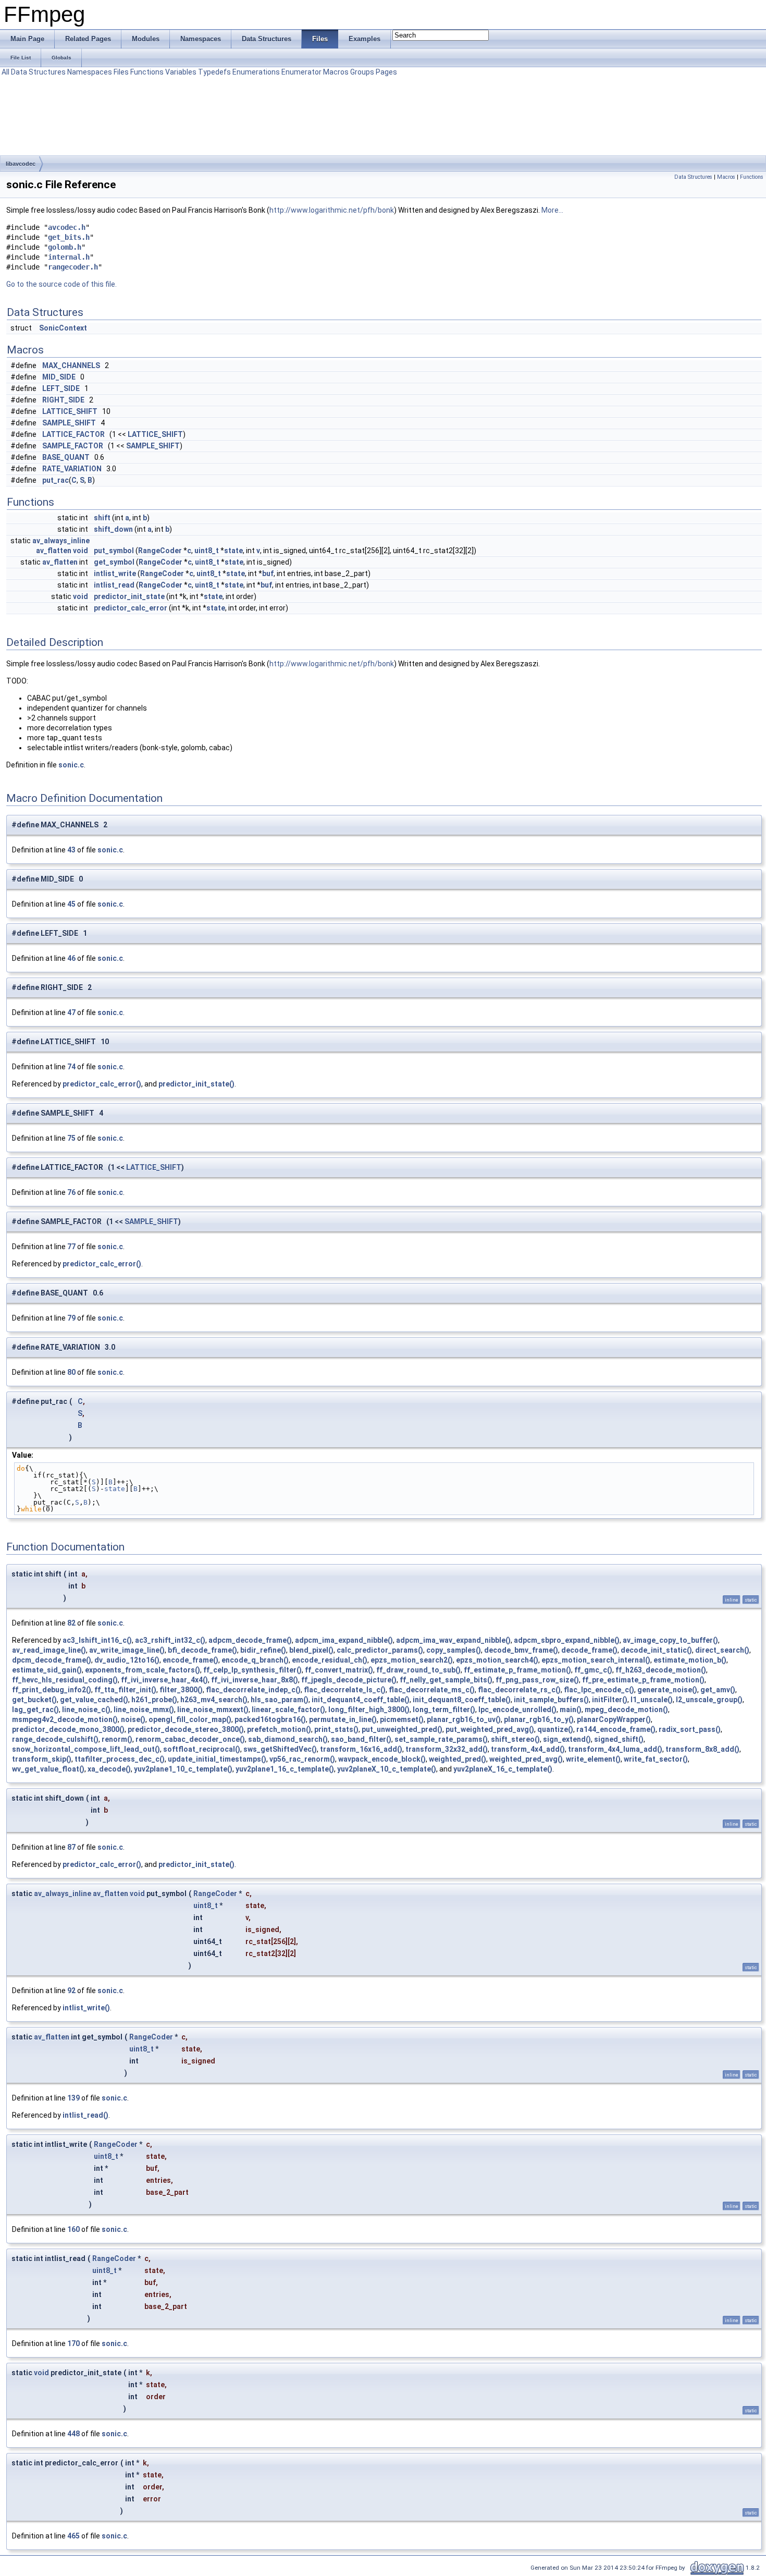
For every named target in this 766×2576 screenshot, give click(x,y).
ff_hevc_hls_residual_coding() (65, 1680)
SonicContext (63, 328)
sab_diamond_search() (288, 1739)
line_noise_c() (86, 1710)
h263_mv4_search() (214, 1700)
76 (71, 1192)
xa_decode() (109, 1769)
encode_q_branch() (255, 1660)
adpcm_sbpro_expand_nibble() (567, 1640)
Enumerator (301, 72)
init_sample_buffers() (551, 1700)
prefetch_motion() (279, 1729)
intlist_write (115, 573)
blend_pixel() (311, 1650)
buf (268, 573)
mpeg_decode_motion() (626, 1710)
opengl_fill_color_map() (190, 1719)
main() (571, 1710)
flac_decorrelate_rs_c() (519, 1690)
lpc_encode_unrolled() (517, 1710)
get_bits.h (69, 237)
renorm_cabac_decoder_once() (190, 1739)
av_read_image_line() (49, 1650)
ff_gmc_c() (593, 1670)
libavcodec (21, 164)
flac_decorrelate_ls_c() (345, 1690)
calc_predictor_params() (380, 1650)
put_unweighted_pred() (402, 1729)
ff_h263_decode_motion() (661, 1670)
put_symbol (114, 551)
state (233, 551)
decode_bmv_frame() (521, 1650)
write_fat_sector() (656, 1759)
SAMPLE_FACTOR (73, 446)
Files (121, 72)
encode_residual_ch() (330, 1660)
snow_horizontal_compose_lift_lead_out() (86, 1749)
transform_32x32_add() (447, 1749)
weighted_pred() (458, 1759)
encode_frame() (190, 1660)
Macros (336, 72)
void (81, 551)
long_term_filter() (444, 1710)
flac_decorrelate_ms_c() (432, 1690)
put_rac (55, 480)
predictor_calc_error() (102, 1084)
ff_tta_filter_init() (125, 1690)
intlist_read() (85, 2115)
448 (73, 2434)
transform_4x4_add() (528, 1749)
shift (102, 518)
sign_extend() (567, 1739)
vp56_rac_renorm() (302, 1759)
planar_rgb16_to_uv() (464, 1719)
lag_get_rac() (35, 1710)
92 (71, 1991)
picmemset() (402, 1719)
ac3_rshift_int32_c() (170, 1640)
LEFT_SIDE (61, 388)
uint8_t (207, 551)
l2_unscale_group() (709, 1700)
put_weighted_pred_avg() (490, 1729)
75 (71, 1138)
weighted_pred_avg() (526, 1759)
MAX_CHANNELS (71, 365)
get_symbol (114, 562)
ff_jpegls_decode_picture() (349, 1680)
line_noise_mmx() (144, 1710)
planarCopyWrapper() (614, 1719)
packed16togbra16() (270, 1719)
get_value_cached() (94, 1700)
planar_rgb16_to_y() (539, 1719)
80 (71, 1372)
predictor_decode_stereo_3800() (186, 1729)
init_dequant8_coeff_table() (462, 1700)
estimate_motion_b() (690, 1660)
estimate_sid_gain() (47, 1670)
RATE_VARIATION (72, 469)
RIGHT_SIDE (63, 400)
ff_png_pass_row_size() (537, 1680)
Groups (362, 72)
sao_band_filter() (361, 1739)
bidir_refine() (263, 1650)
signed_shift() (619, 1739)
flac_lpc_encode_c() (599, 1690)
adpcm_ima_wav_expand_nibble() (453, 1640)
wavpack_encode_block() (382, 1759)
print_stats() (336, 1729)
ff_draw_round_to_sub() (418, 1670)
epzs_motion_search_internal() (596, 1660)
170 (73, 2343)
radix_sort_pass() (690, 1729)
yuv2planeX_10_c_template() (387, 1769)
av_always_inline (61, 541)
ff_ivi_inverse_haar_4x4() (164, 1680)
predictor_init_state (129, 596)
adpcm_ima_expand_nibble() (344, 1640)
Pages (386, 72)
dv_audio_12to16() (127, 1660)
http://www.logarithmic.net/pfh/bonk (332, 210)
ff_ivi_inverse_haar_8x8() (255, 1680)
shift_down (113, 529)
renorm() (117, 1739)
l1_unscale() (652, 1700)
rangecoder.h (73, 267)
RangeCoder (160, 551)
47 (71, 1012)
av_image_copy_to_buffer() (670, 1640)
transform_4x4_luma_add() (615, 1749)
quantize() (555, 1729)
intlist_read (114, 585)
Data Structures (38, 72)
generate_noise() (667, 1690)
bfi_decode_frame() (202, 1650)
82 (71, 1623)
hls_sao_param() (280, 1700)
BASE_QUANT (66, 457)
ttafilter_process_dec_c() (120, 1759)
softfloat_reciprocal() (202, 1749)
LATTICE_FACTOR (73, 434)
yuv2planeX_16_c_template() (503, 1769)
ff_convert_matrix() (339, 1670)
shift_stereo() (515, 1739)
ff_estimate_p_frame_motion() (517, 1670)
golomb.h (65, 247)
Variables (181, 72)
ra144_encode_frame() (616, 1729)
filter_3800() (181, 1690)
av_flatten (54, 551)
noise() (133, 1719)
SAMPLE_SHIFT (69, 423)
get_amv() (718, 1690)
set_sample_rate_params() (441, 1739)
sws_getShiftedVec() (280, 1749)
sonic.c (71, 765)
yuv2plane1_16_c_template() (285, 1769)
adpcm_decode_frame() (250, 1640)
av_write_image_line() (127, 1650)
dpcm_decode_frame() (52, 1660)
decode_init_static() (656, 1650)
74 (71, 1067)
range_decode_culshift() (55, 1739)
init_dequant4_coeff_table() (361, 1700)
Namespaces (90, 72)
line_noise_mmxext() (213, 1710)
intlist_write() (86, 2008)
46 (71, 958)
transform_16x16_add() (361, 1749)
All (5, 72)
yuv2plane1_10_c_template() (183, 1769)
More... (552, 210)
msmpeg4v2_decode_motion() (65, 1719)
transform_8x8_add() (702, 1749)
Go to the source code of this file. (61, 284)
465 (73, 2536)
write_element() (593, 1759)
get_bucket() (34, 1700)
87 (71, 1847)
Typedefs (214, 72)
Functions (147, 72)
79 (71, 1318)
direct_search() (722, 1650)
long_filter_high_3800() (369, 1710)
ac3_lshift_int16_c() (97, 1640)
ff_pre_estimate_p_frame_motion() (643, 1680)
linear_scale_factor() (288, 1710)
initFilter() (610, 1700)
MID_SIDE (59, 377)
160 (73, 2229)
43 (71, 850)
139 (73, 2098)
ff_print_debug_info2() (52, 1690)
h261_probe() (154, 1700)
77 (71, 1247)
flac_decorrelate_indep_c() (253, 1690)
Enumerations (256, 72)
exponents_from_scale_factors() (143, 1670)
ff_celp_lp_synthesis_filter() (252, 1670)
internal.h (69, 257)
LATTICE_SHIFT (70, 411)
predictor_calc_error (131, 608)
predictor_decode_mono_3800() (68, 1729)
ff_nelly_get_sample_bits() (446, 1680)
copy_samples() (454, 1650)
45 (71, 904)
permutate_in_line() (343, 1719)
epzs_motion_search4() (497, 1660)
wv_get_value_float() (48, 1769)
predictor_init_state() (196, 1084)
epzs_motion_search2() (412, 1660)
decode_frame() (589, 1650)
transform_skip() (42, 1759)
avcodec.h (67, 227)
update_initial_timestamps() (217, 1759)
